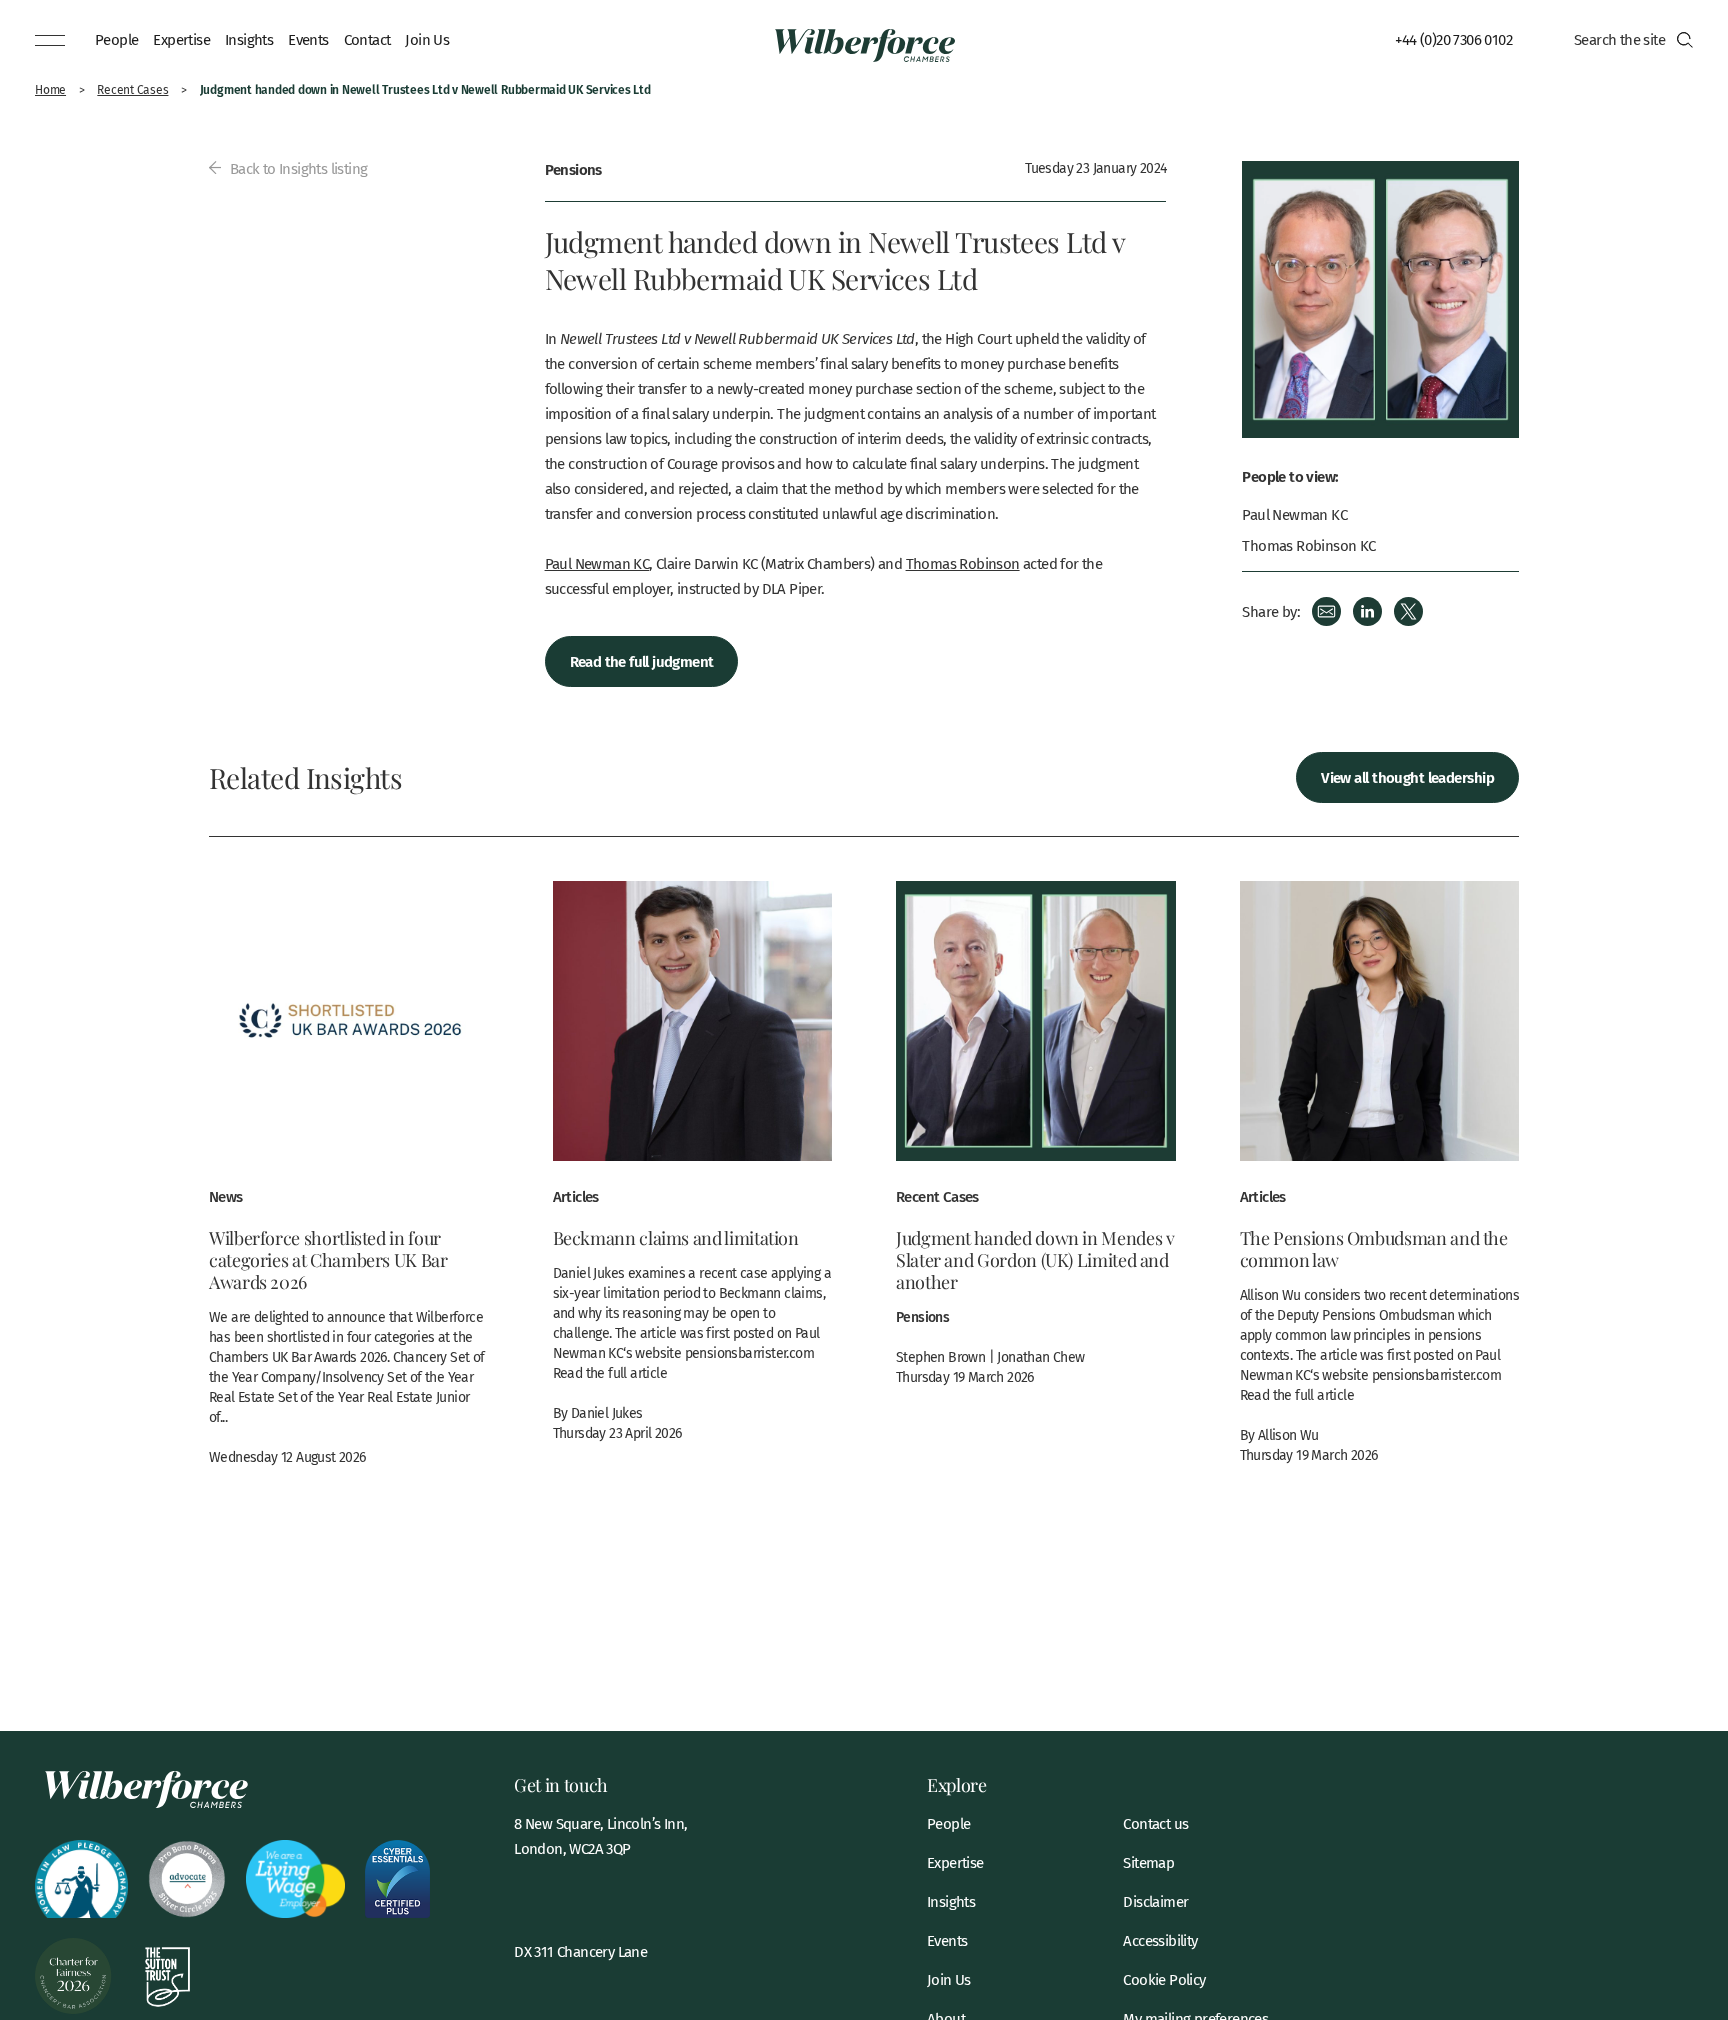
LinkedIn (1367, 611)
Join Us (427, 39)
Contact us (1155, 1823)
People (116, 39)
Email (1326, 611)
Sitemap (1148, 1862)
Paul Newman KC (597, 563)
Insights (249, 39)
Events (308, 39)
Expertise (181, 39)
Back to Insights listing (296, 168)
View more (349, 1184)
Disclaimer (1155, 1901)
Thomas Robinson (963, 563)
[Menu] (50, 39)
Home (50, 89)
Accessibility (1160, 1940)
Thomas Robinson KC (1308, 545)
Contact (367, 39)
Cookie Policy (1164, 1979)
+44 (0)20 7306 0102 (1453, 39)
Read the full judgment (642, 660)
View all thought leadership (1407, 776)
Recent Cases (132, 89)
